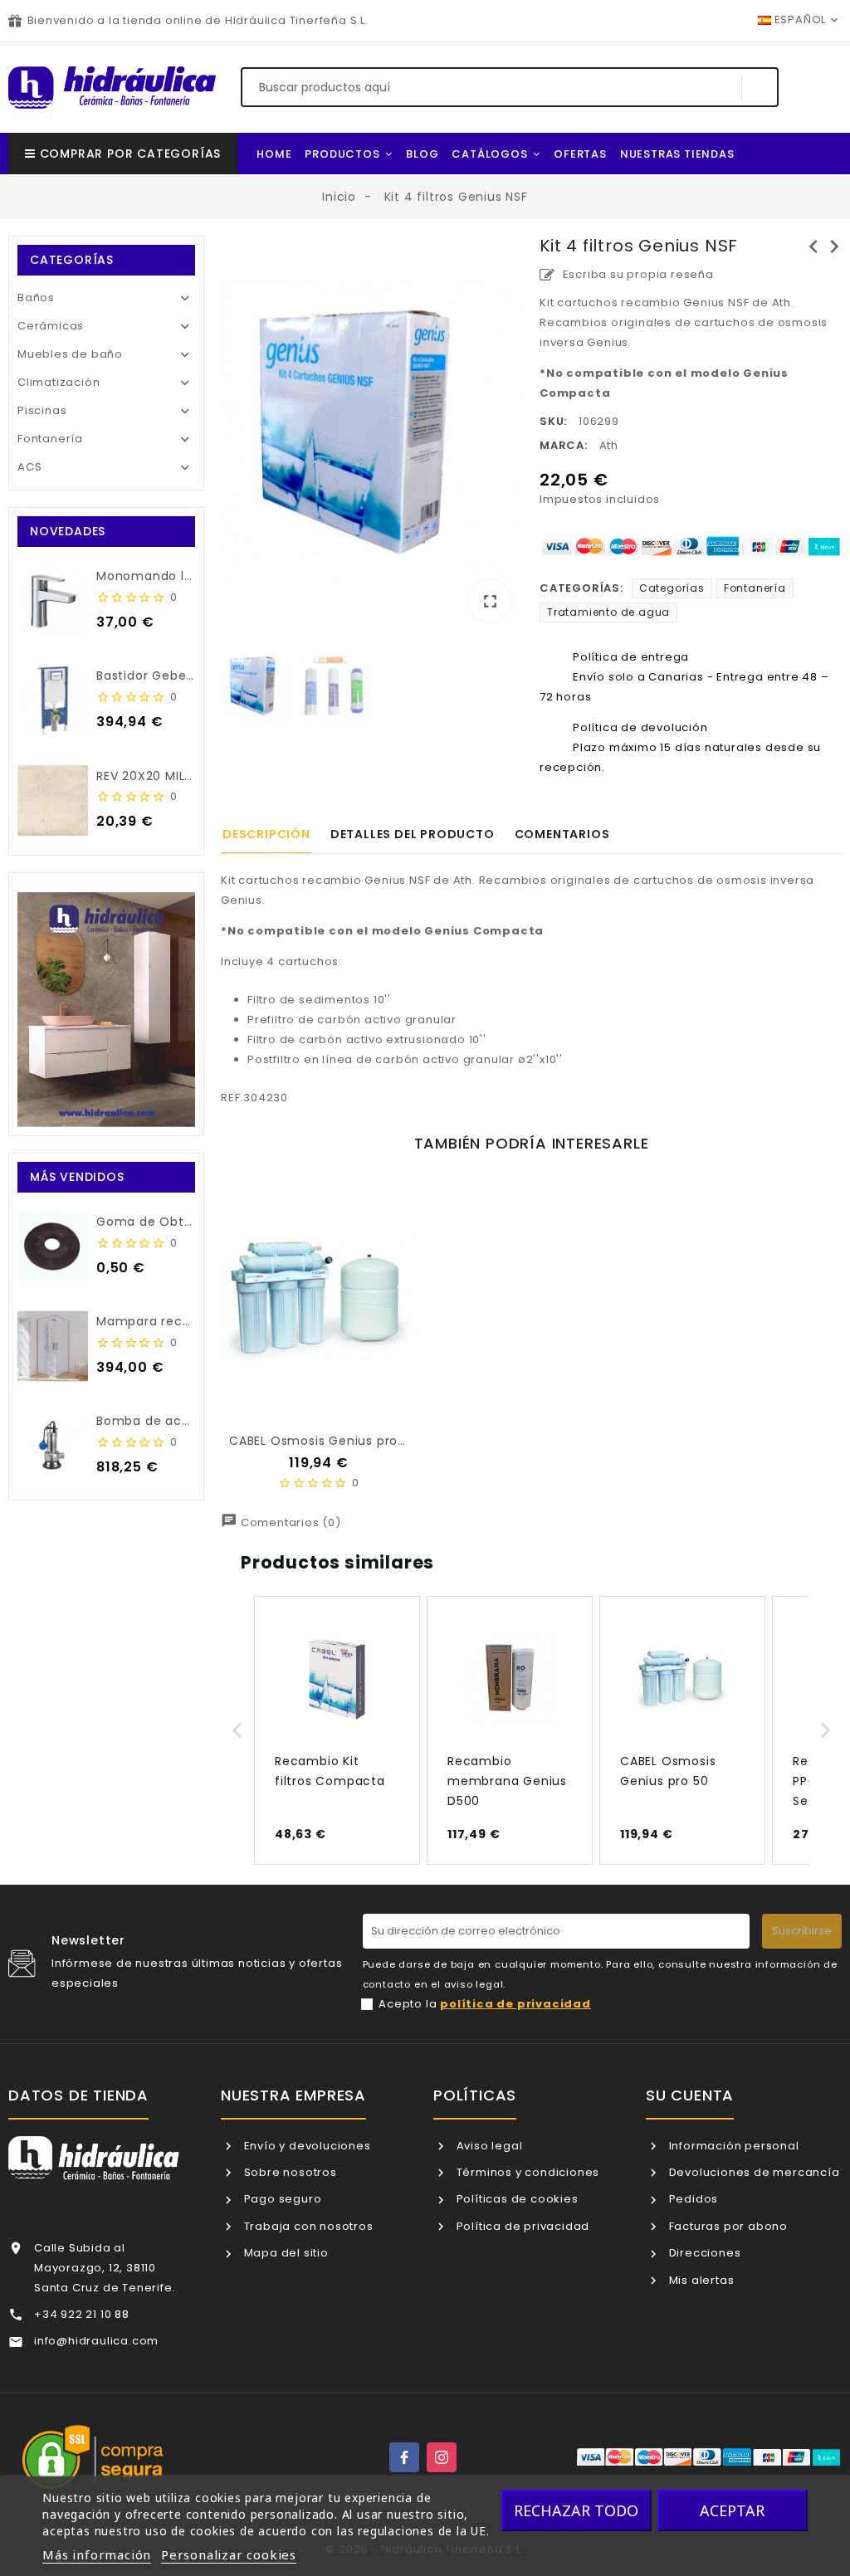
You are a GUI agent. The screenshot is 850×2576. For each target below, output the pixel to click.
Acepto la (485, 2004)
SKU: (553, 421)
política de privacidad (515, 2004)
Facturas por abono (727, 2226)
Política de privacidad (521, 2226)
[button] (237, 1730)
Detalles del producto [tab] (413, 834)
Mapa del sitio (285, 2253)
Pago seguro (281, 2199)
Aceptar (732, 2510)
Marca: (564, 445)
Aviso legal (488, 2146)
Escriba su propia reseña (637, 274)
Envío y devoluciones (306, 2146)
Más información (97, 2554)
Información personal (733, 2146)
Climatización (59, 382)
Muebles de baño (70, 354)
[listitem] (337, 1730)
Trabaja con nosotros (307, 2226)
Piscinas (42, 410)
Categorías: (581, 588)
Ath (609, 445)
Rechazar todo (576, 2510)
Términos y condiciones (526, 2172)
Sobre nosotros (289, 2172)
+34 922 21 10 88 (82, 2314)
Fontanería (50, 439)
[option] (372, 435)
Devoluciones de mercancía (753, 2172)
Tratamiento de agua (608, 612)
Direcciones (703, 2253)
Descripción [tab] (266, 834)
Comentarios (562, 834)
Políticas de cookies (516, 2199)
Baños (36, 298)
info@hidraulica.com (96, 2341)
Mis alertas (700, 2280)
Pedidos (692, 2199)
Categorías (672, 588)
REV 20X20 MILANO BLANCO (181, 776)
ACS (29, 467)
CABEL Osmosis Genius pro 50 (323, 1441)
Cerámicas (51, 326)
